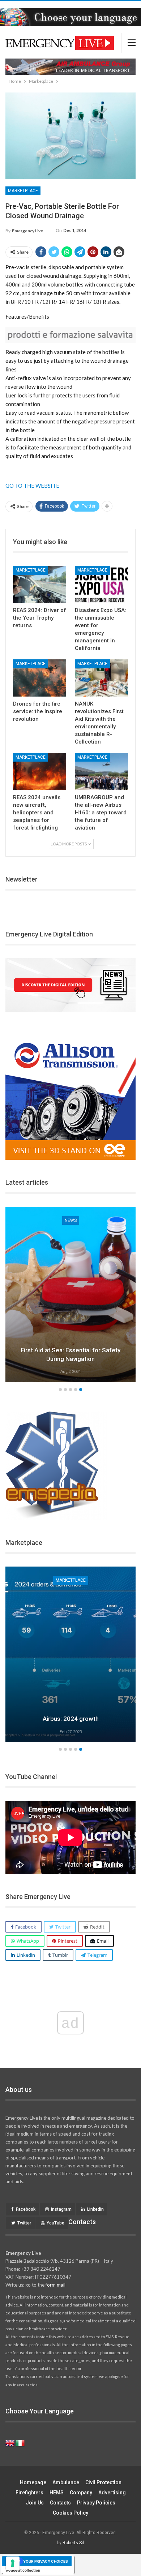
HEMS (57, 2493)
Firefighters (29, 2493)
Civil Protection (103, 2482)
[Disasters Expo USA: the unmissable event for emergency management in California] (101, 584)
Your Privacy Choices (46, 2561)
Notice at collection (23, 2570)
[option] (70, 1296)
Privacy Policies (96, 2503)
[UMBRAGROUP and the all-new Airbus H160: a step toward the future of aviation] (101, 772)
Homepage (33, 2482)
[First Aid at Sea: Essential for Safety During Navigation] (70, 1295)
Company (81, 2493)
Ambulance (66, 2482)
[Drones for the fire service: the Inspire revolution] (40, 678)
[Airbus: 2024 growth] (70, 1654)
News (71, 1220)
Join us (35, 2503)
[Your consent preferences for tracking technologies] (13, 2563)
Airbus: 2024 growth (71, 1719)
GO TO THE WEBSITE (32, 486)
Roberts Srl (73, 2543)
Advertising (112, 2493)
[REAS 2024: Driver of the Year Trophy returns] (40, 584)
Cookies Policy (70, 2513)
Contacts (60, 2503)
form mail (55, 2285)
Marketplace (23, 191)
